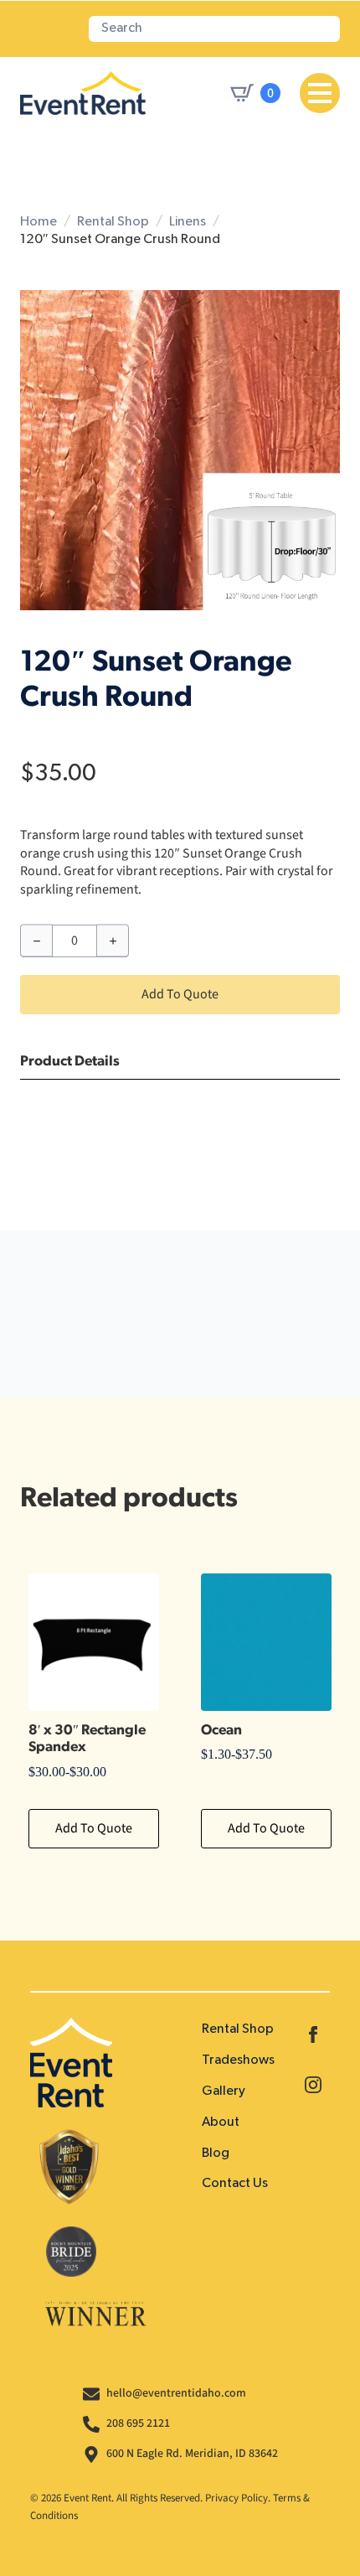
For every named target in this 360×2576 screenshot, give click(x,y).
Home (39, 222)
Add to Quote (180, 994)
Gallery (224, 2091)
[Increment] (113, 941)
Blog (216, 2154)
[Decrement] (36, 941)
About (221, 2122)
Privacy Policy (237, 2498)
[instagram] (313, 2085)
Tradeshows (238, 2060)
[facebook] (313, 2034)
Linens (188, 222)
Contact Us (235, 2184)
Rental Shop (113, 222)
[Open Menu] (320, 93)
